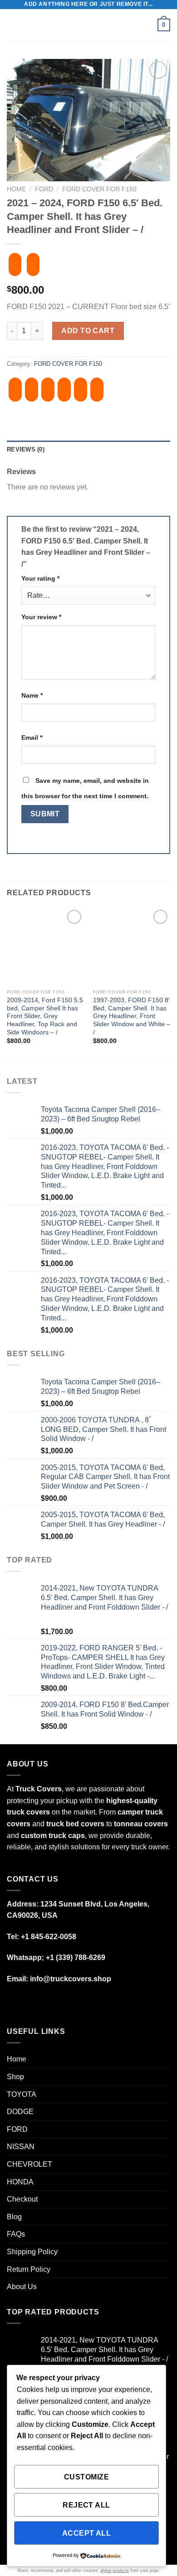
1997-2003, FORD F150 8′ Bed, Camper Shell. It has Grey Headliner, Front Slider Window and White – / (132, 1016)
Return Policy (29, 2269)
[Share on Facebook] (32, 390)
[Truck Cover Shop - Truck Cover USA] (88, 25)
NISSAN (21, 2147)
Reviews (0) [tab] (26, 449)
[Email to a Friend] (64, 390)
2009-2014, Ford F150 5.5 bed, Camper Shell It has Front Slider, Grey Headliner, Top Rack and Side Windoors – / (45, 1016)
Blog (14, 2217)
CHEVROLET (29, 2164)
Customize (86, 2477)
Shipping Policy (32, 2252)
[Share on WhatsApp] (15, 390)
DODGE (20, 2112)
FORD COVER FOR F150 (99, 189)
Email (32, 737)
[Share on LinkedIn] (97, 390)
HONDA (20, 2182)
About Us (22, 2287)
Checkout (22, 2199)
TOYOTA (22, 2094)
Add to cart (88, 331)
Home (16, 189)
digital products (115, 2571)
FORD (44, 189)
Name (32, 695)
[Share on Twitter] (48, 390)
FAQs (16, 2234)
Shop (15, 2077)
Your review (41, 617)
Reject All (86, 2505)
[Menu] (12, 25)
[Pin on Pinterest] (81, 390)
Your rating (40, 578)
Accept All (87, 2533)
